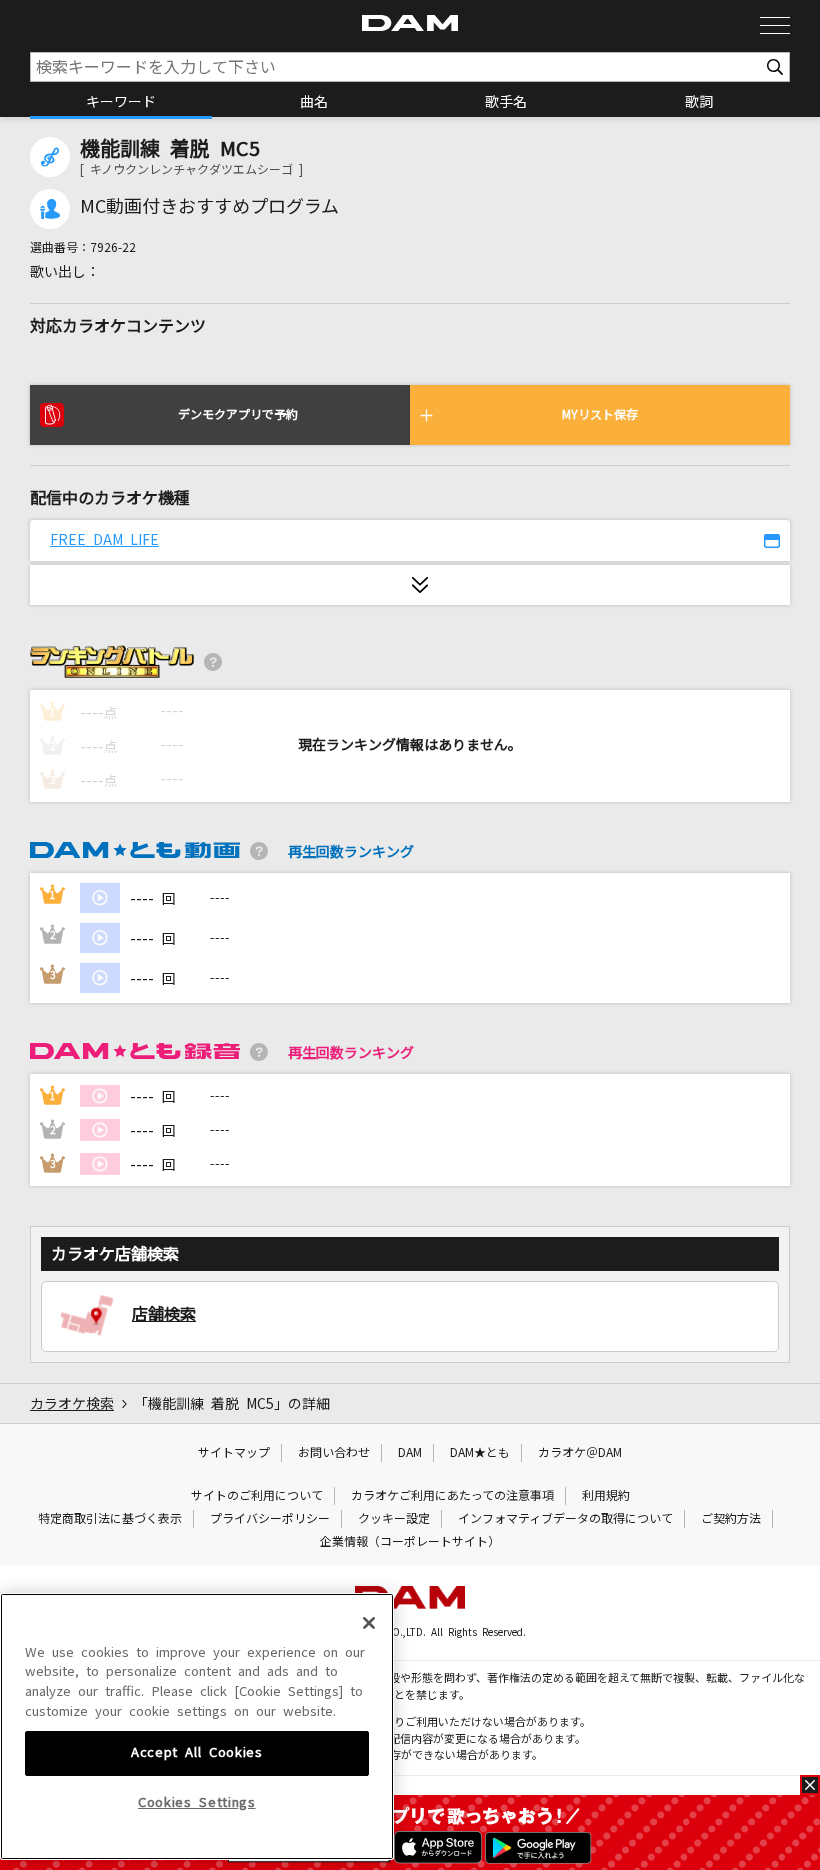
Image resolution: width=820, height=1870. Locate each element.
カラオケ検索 (72, 1404)
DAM (410, 1453)
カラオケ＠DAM (580, 1453)
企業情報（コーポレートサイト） (410, 1542)
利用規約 (606, 1496)
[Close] (369, 1623)
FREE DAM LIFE (104, 540)
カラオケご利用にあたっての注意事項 (452, 1496)
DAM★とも (480, 1453)
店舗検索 (164, 1314)
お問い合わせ (334, 1453)
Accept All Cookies (197, 1752)
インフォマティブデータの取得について (565, 1519)
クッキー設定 (394, 1519)
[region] (197, 1727)
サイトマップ (234, 1453)
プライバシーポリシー (270, 1519)
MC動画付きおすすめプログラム (209, 207)
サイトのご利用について (257, 1496)
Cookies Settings (197, 1802)
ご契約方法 (731, 1519)
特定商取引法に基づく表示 (110, 1519)
